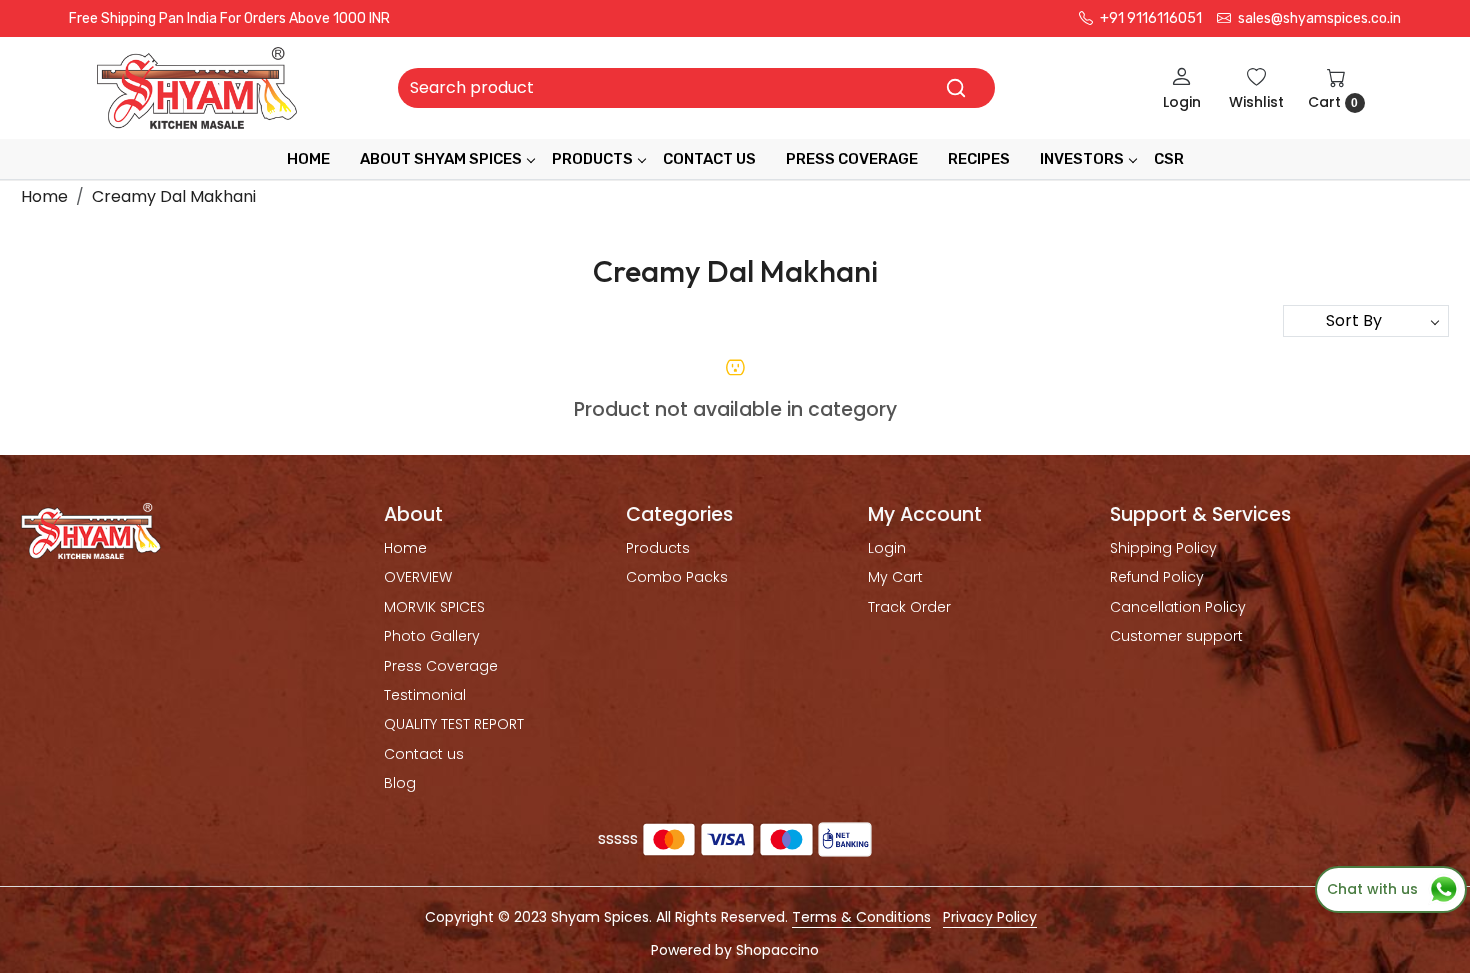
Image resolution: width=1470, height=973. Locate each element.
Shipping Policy (1163, 548)
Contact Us (709, 159)
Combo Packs (677, 577)
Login (887, 548)
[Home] (197, 88)
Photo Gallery (432, 636)
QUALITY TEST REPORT (454, 724)
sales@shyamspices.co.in (1318, 18)
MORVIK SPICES (434, 607)
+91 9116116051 (1149, 18)
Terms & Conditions (861, 917)
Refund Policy (1157, 577)
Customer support (1176, 636)
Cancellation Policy (1178, 607)
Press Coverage (441, 666)
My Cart (895, 577)
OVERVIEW (418, 577)
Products (592, 159)
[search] (956, 88)
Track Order (909, 607)
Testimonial (425, 695)
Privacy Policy (990, 917)
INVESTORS (1082, 159)
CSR (1169, 159)
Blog (400, 783)
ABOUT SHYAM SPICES (441, 159)
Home (308, 159)
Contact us (424, 754)
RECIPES (979, 159)
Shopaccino (777, 950)
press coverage (852, 159)
